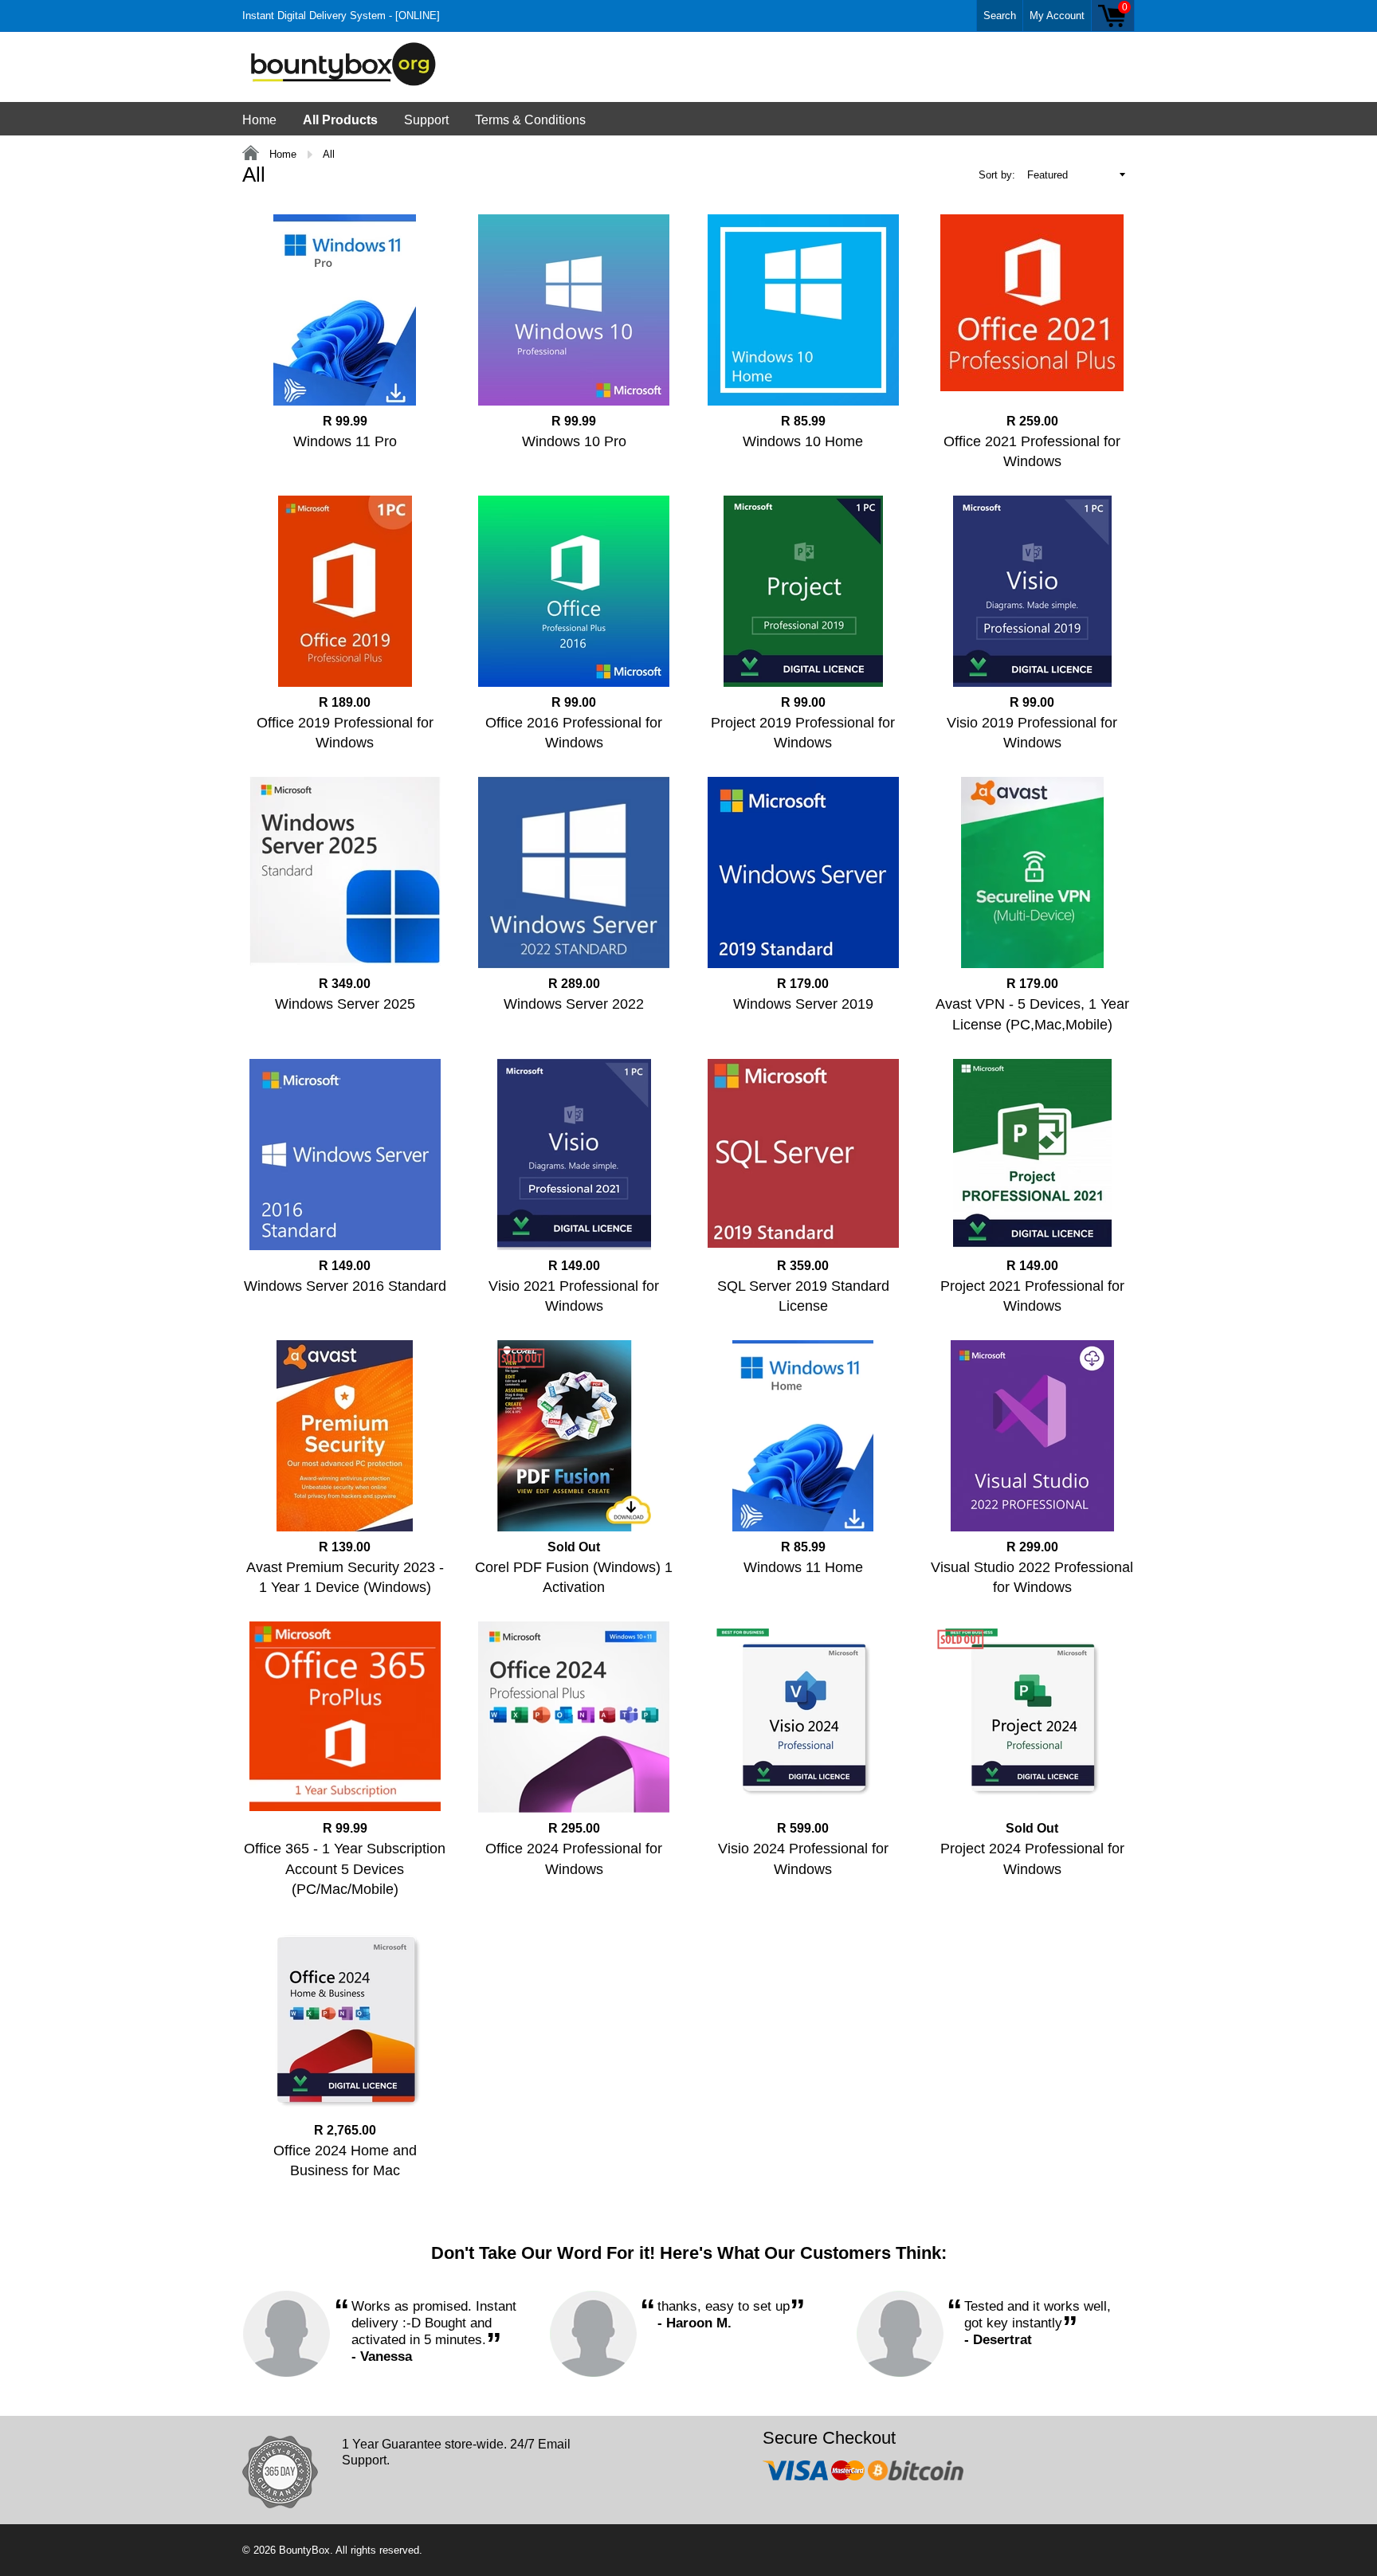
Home (259, 120)
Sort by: (997, 175)
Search (1000, 16)
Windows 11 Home (803, 1567)
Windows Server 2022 (574, 1004)
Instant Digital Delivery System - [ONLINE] (341, 16)
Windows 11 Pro (345, 441)
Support (426, 120)
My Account (1057, 16)
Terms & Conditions (530, 120)
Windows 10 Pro (574, 441)
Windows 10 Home (803, 441)
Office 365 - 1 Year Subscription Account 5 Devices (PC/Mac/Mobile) (345, 1868)
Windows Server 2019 (803, 1004)
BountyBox (304, 2550)
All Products (340, 120)
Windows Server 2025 (345, 1004)
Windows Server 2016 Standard (345, 1286)
